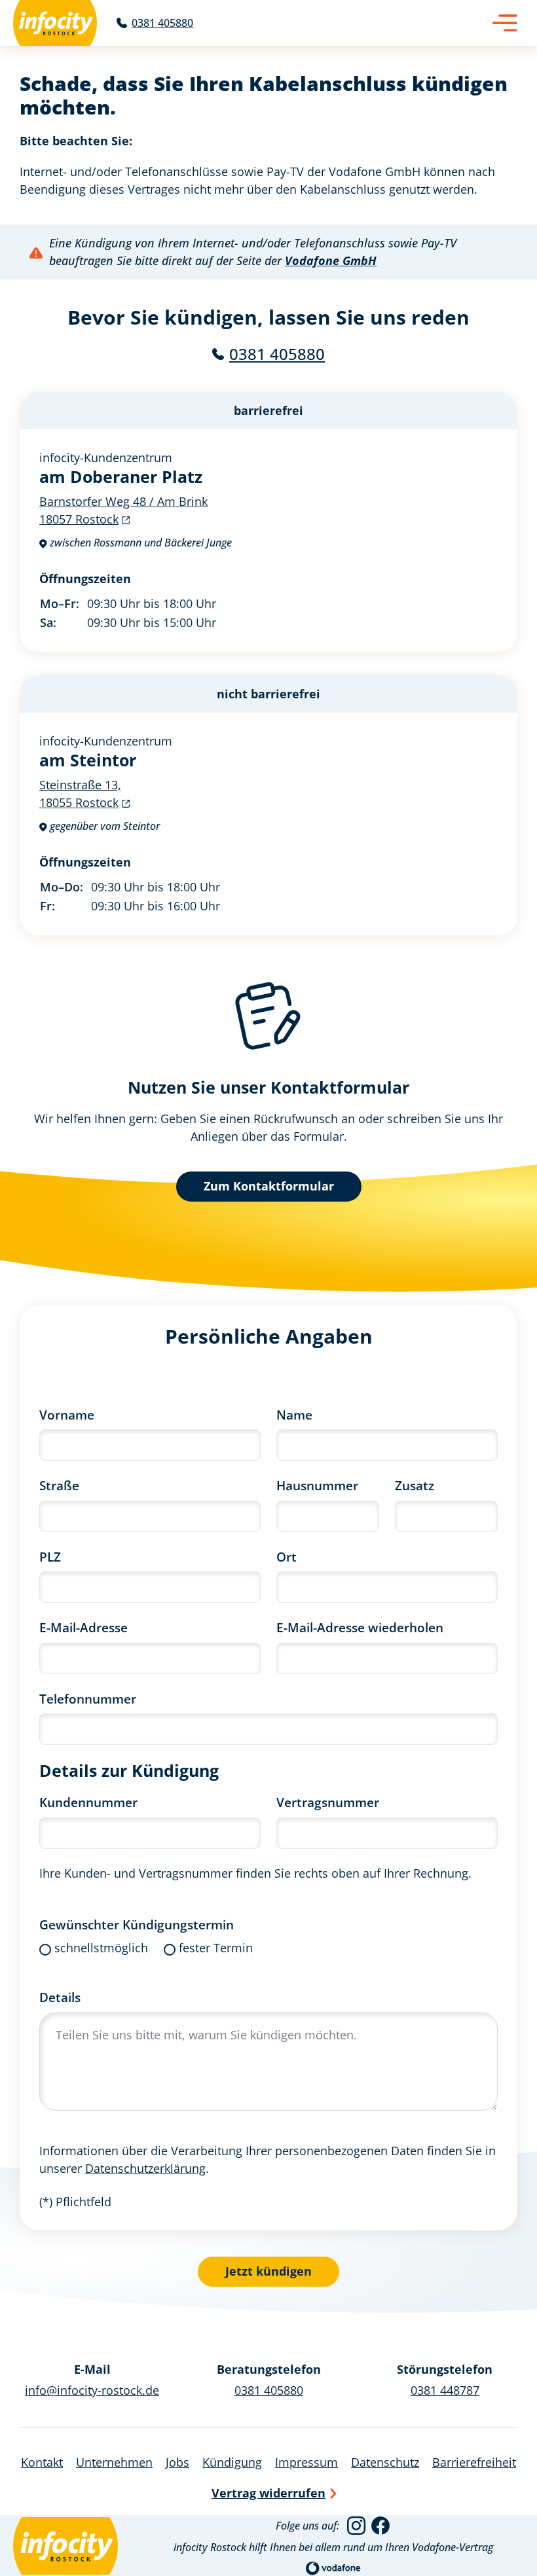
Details (60, 1997)
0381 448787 (445, 2390)
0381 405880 (277, 354)
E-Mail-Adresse (83, 1628)
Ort (287, 1557)
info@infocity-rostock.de (92, 2390)
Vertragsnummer (328, 1802)
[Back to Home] (55, 23)
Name (294, 1415)
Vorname (67, 1415)
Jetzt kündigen (268, 2271)
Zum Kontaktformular (269, 1186)
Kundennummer (88, 1802)
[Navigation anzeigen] (505, 23)
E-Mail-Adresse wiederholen (360, 1628)
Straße (59, 1486)
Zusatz (415, 1486)
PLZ (50, 1557)
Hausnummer (317, 1486)
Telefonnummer (88, 1699)
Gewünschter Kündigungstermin (137, 1925)
